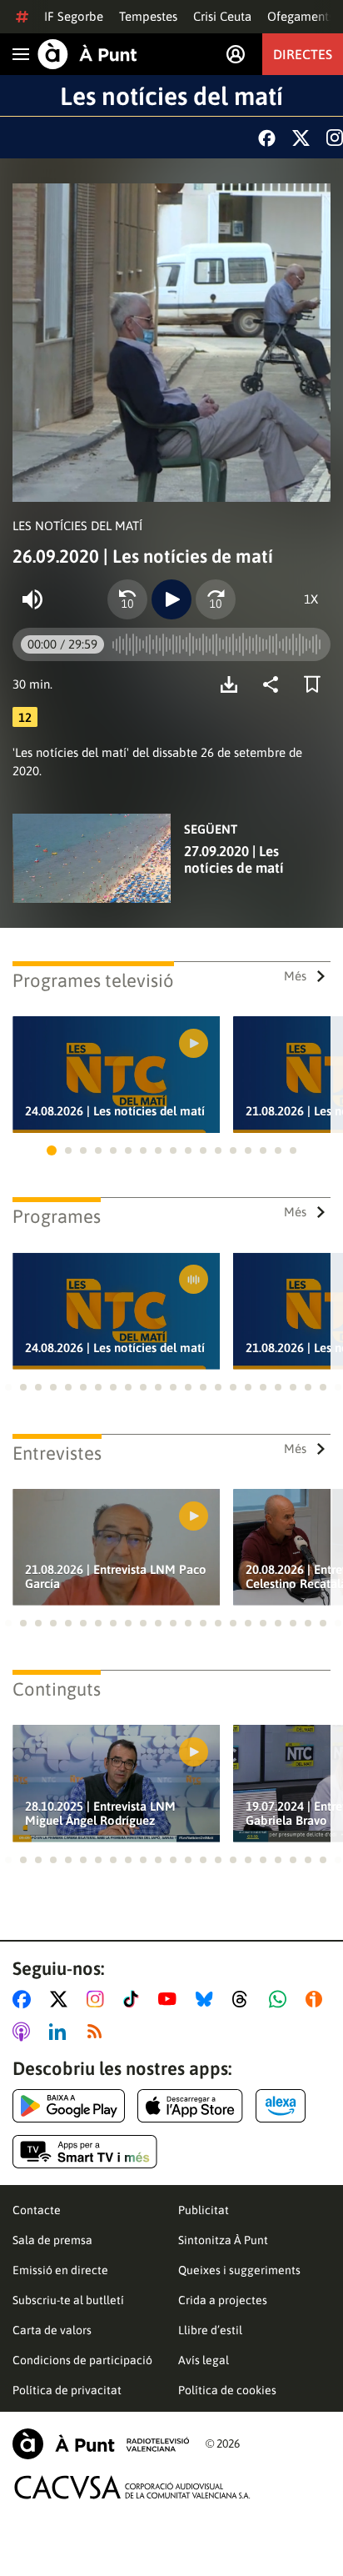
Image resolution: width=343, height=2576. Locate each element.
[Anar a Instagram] (99, 1999)
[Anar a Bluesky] (208, 1999)
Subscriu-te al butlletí (68, 2300)
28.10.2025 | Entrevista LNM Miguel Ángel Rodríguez (100, 1813)
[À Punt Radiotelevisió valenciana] (101, 2444)
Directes (303, 54)
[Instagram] (335, 138)
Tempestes (148, 16)
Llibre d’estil (210, 2330)
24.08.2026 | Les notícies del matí (115, 1111)
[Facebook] (267, 138)
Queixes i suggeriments (239, 2270)
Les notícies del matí (171, 96)
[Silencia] (32, 599)
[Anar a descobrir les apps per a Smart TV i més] (85, 2152)
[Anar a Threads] (244, 1999)
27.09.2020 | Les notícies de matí (234, 860)
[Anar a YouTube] (171, 1999)
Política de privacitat (67, 2390)
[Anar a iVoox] (317, 1999)
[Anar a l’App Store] (190, 2106)
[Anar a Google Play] (69, 2106)
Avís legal (204, 2360)
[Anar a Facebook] (25, 1999)
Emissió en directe (60, 2270)
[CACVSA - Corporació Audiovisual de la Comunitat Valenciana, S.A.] (132, 2487)
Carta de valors (52, 2330)
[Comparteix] (275, 684)
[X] (301, 138)
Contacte (37, 2210)
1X (311, 599)
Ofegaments (301, 16)
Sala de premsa (52, 2240)
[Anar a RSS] (98, 2032)
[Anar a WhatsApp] (281, 1999)
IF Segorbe (74, 16)
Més (295, 976)
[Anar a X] (62, 1999)
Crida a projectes (223, 2300)
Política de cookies (227, 2390)
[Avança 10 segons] (216, 599)
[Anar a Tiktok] (134, 1999)
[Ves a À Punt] (87, 54)
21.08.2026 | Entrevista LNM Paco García (116, 1576)
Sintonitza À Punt (223, 2240)
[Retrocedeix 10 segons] (127, 599)
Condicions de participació (82, 2360)
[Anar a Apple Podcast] (25, 2032)
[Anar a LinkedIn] (61, 2032)
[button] (52, 1150)
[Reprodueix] (171, 599)
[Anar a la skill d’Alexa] (281, 2106)
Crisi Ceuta (222, 16)
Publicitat (204, 2210)
